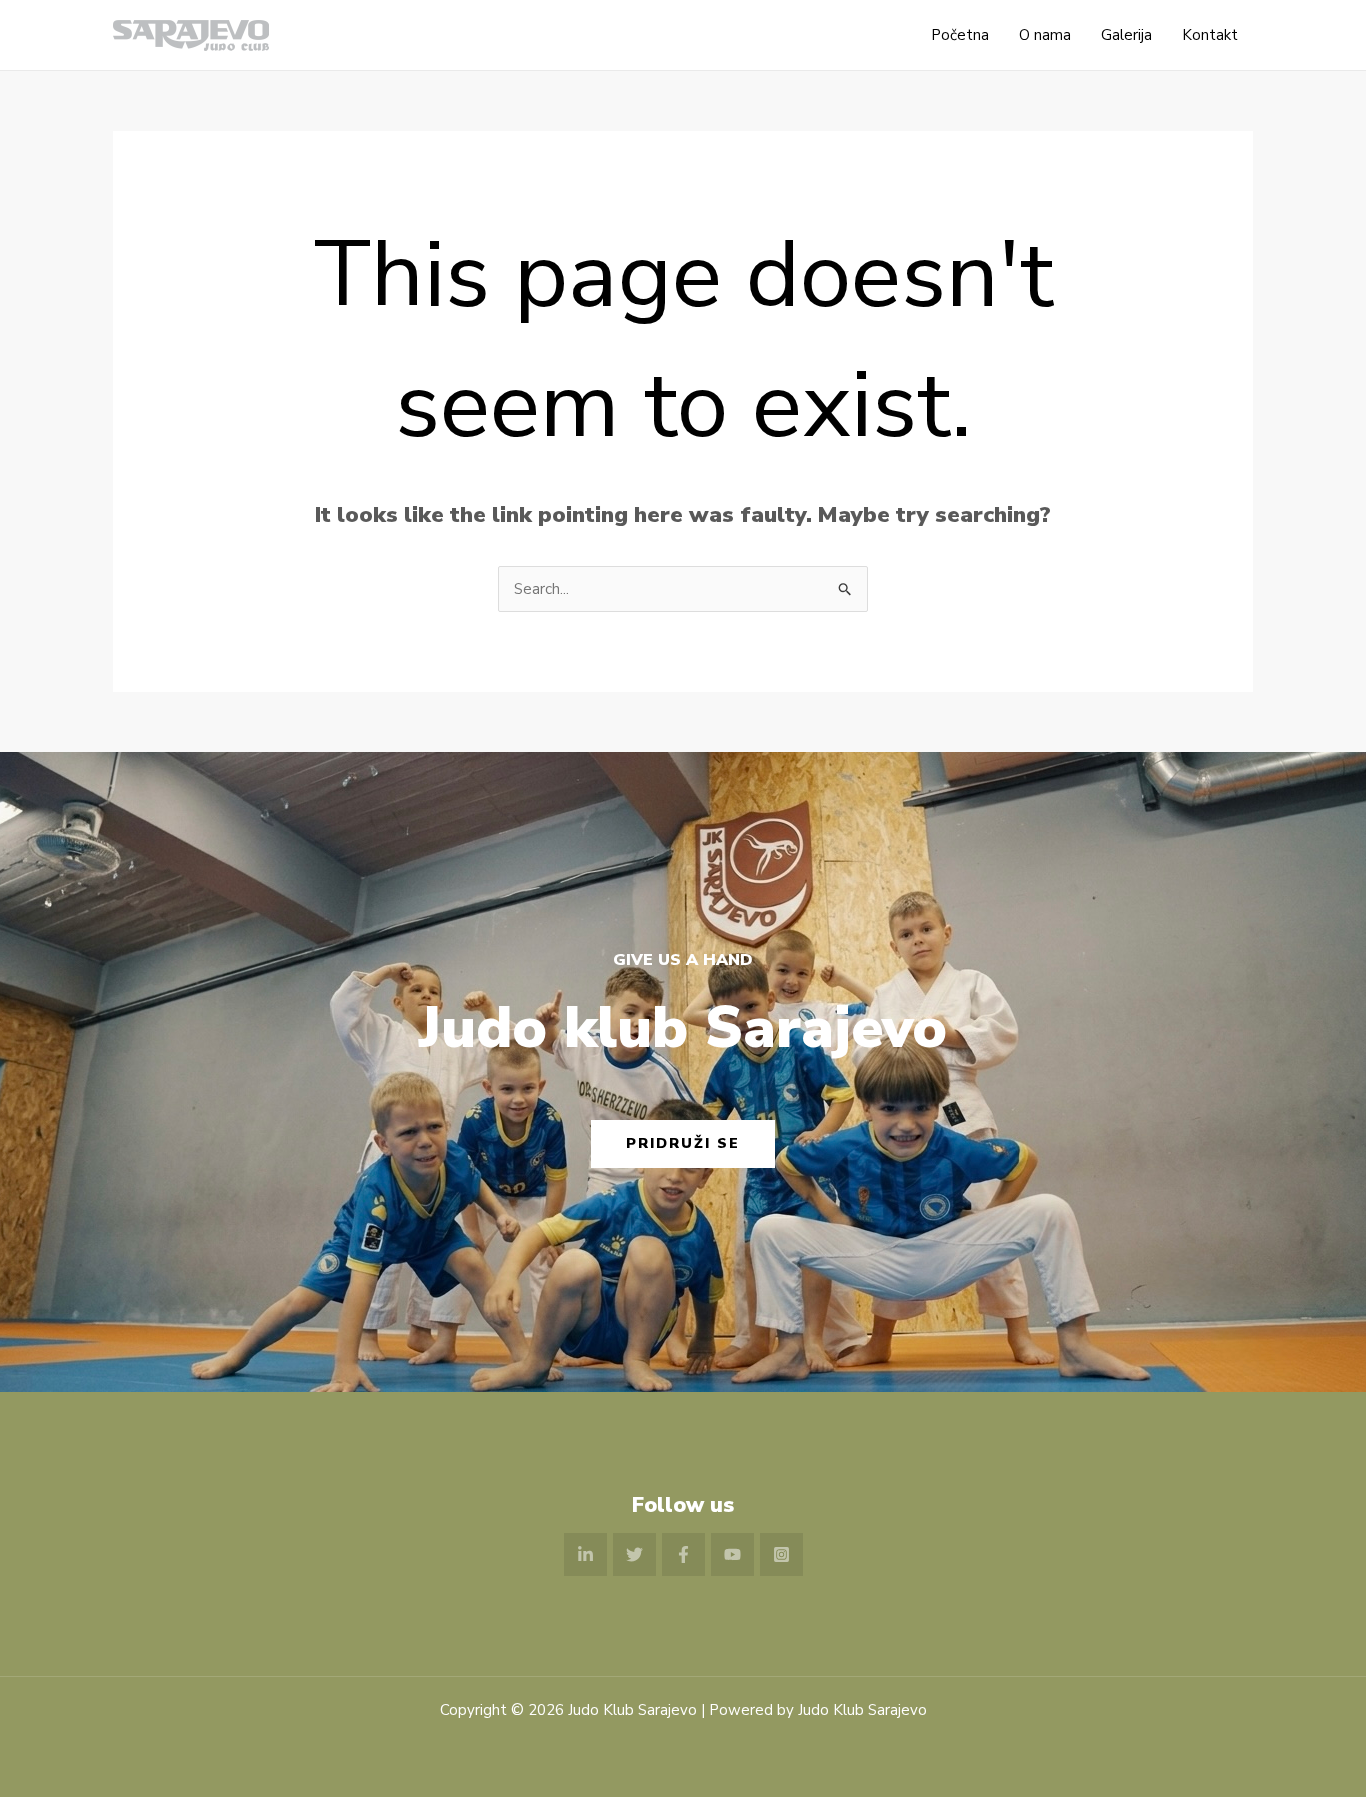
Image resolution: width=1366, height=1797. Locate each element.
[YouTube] (732, 1554)
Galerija (1126, 35)
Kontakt (1210, 35)
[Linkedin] (585, 1554)
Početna (960, 35)
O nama (1045, 35)
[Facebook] (683, 1554)
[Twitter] (634, 1554)
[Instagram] (781, 1554)
